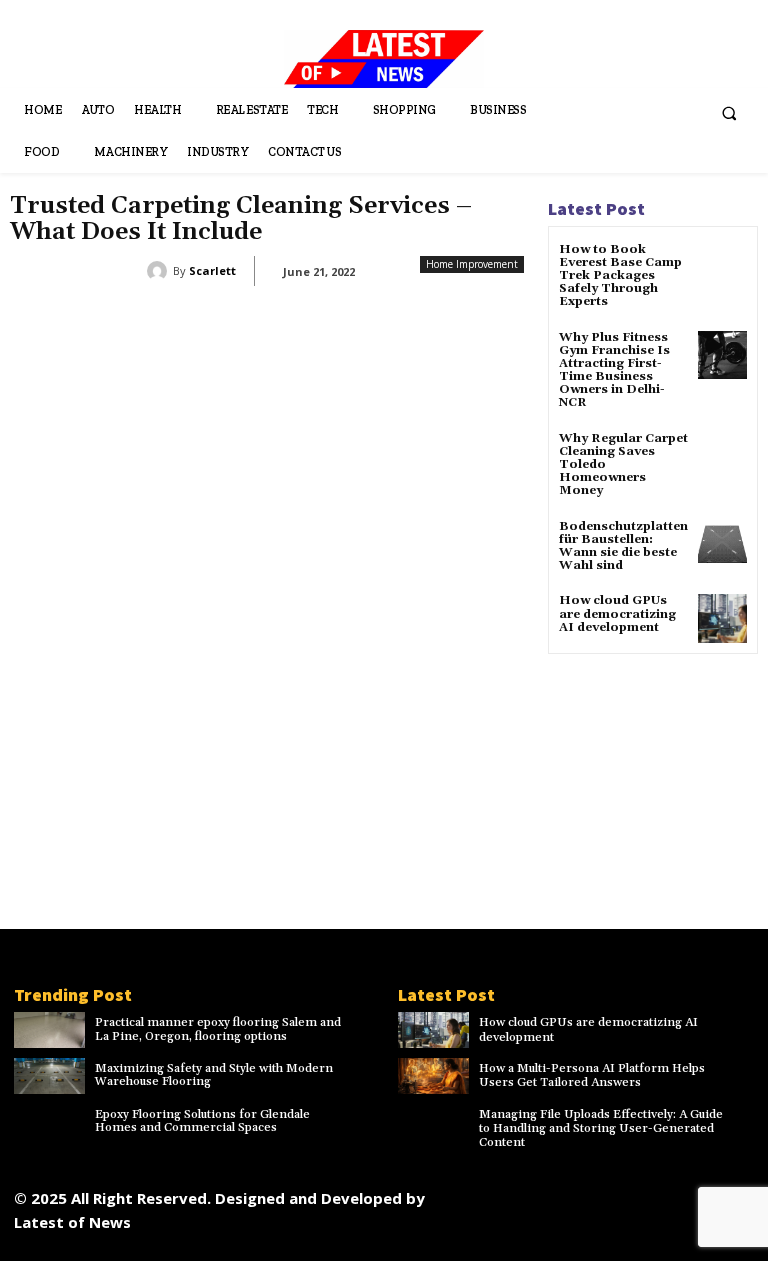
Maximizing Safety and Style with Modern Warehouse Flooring (214, 1075)
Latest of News (72, 1222)
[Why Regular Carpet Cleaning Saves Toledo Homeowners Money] (722, 456)
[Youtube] (608, 1238)
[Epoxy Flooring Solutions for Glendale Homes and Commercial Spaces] (49, 1122)
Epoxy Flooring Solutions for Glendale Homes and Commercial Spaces (202, 1121)
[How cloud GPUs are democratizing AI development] (722, 618)
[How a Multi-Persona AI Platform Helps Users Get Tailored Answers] (433, 1076)
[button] (729, 114)
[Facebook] (490, 1193)
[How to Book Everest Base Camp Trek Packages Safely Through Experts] (722, 267)
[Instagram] (535, 1193)
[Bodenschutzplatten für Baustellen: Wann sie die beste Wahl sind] (722, 544)
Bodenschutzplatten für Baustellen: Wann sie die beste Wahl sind (623, 546)
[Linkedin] (580, 1193)
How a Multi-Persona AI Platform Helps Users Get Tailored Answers (592, 1075)
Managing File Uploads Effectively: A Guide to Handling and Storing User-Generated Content (601, 1129)
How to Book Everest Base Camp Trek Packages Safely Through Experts (620, 276)
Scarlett (212, 270)
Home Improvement (472, 264)
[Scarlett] (160, 271)
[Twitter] (670, 1193)
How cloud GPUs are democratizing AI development (617, 613)
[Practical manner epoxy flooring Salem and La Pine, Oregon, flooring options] (49, 1030)
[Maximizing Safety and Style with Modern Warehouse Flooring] (49, 1076)
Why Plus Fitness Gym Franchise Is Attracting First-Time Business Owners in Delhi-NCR (614, 370)
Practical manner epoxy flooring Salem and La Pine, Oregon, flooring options (218, 1029)
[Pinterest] (625, 1193)
